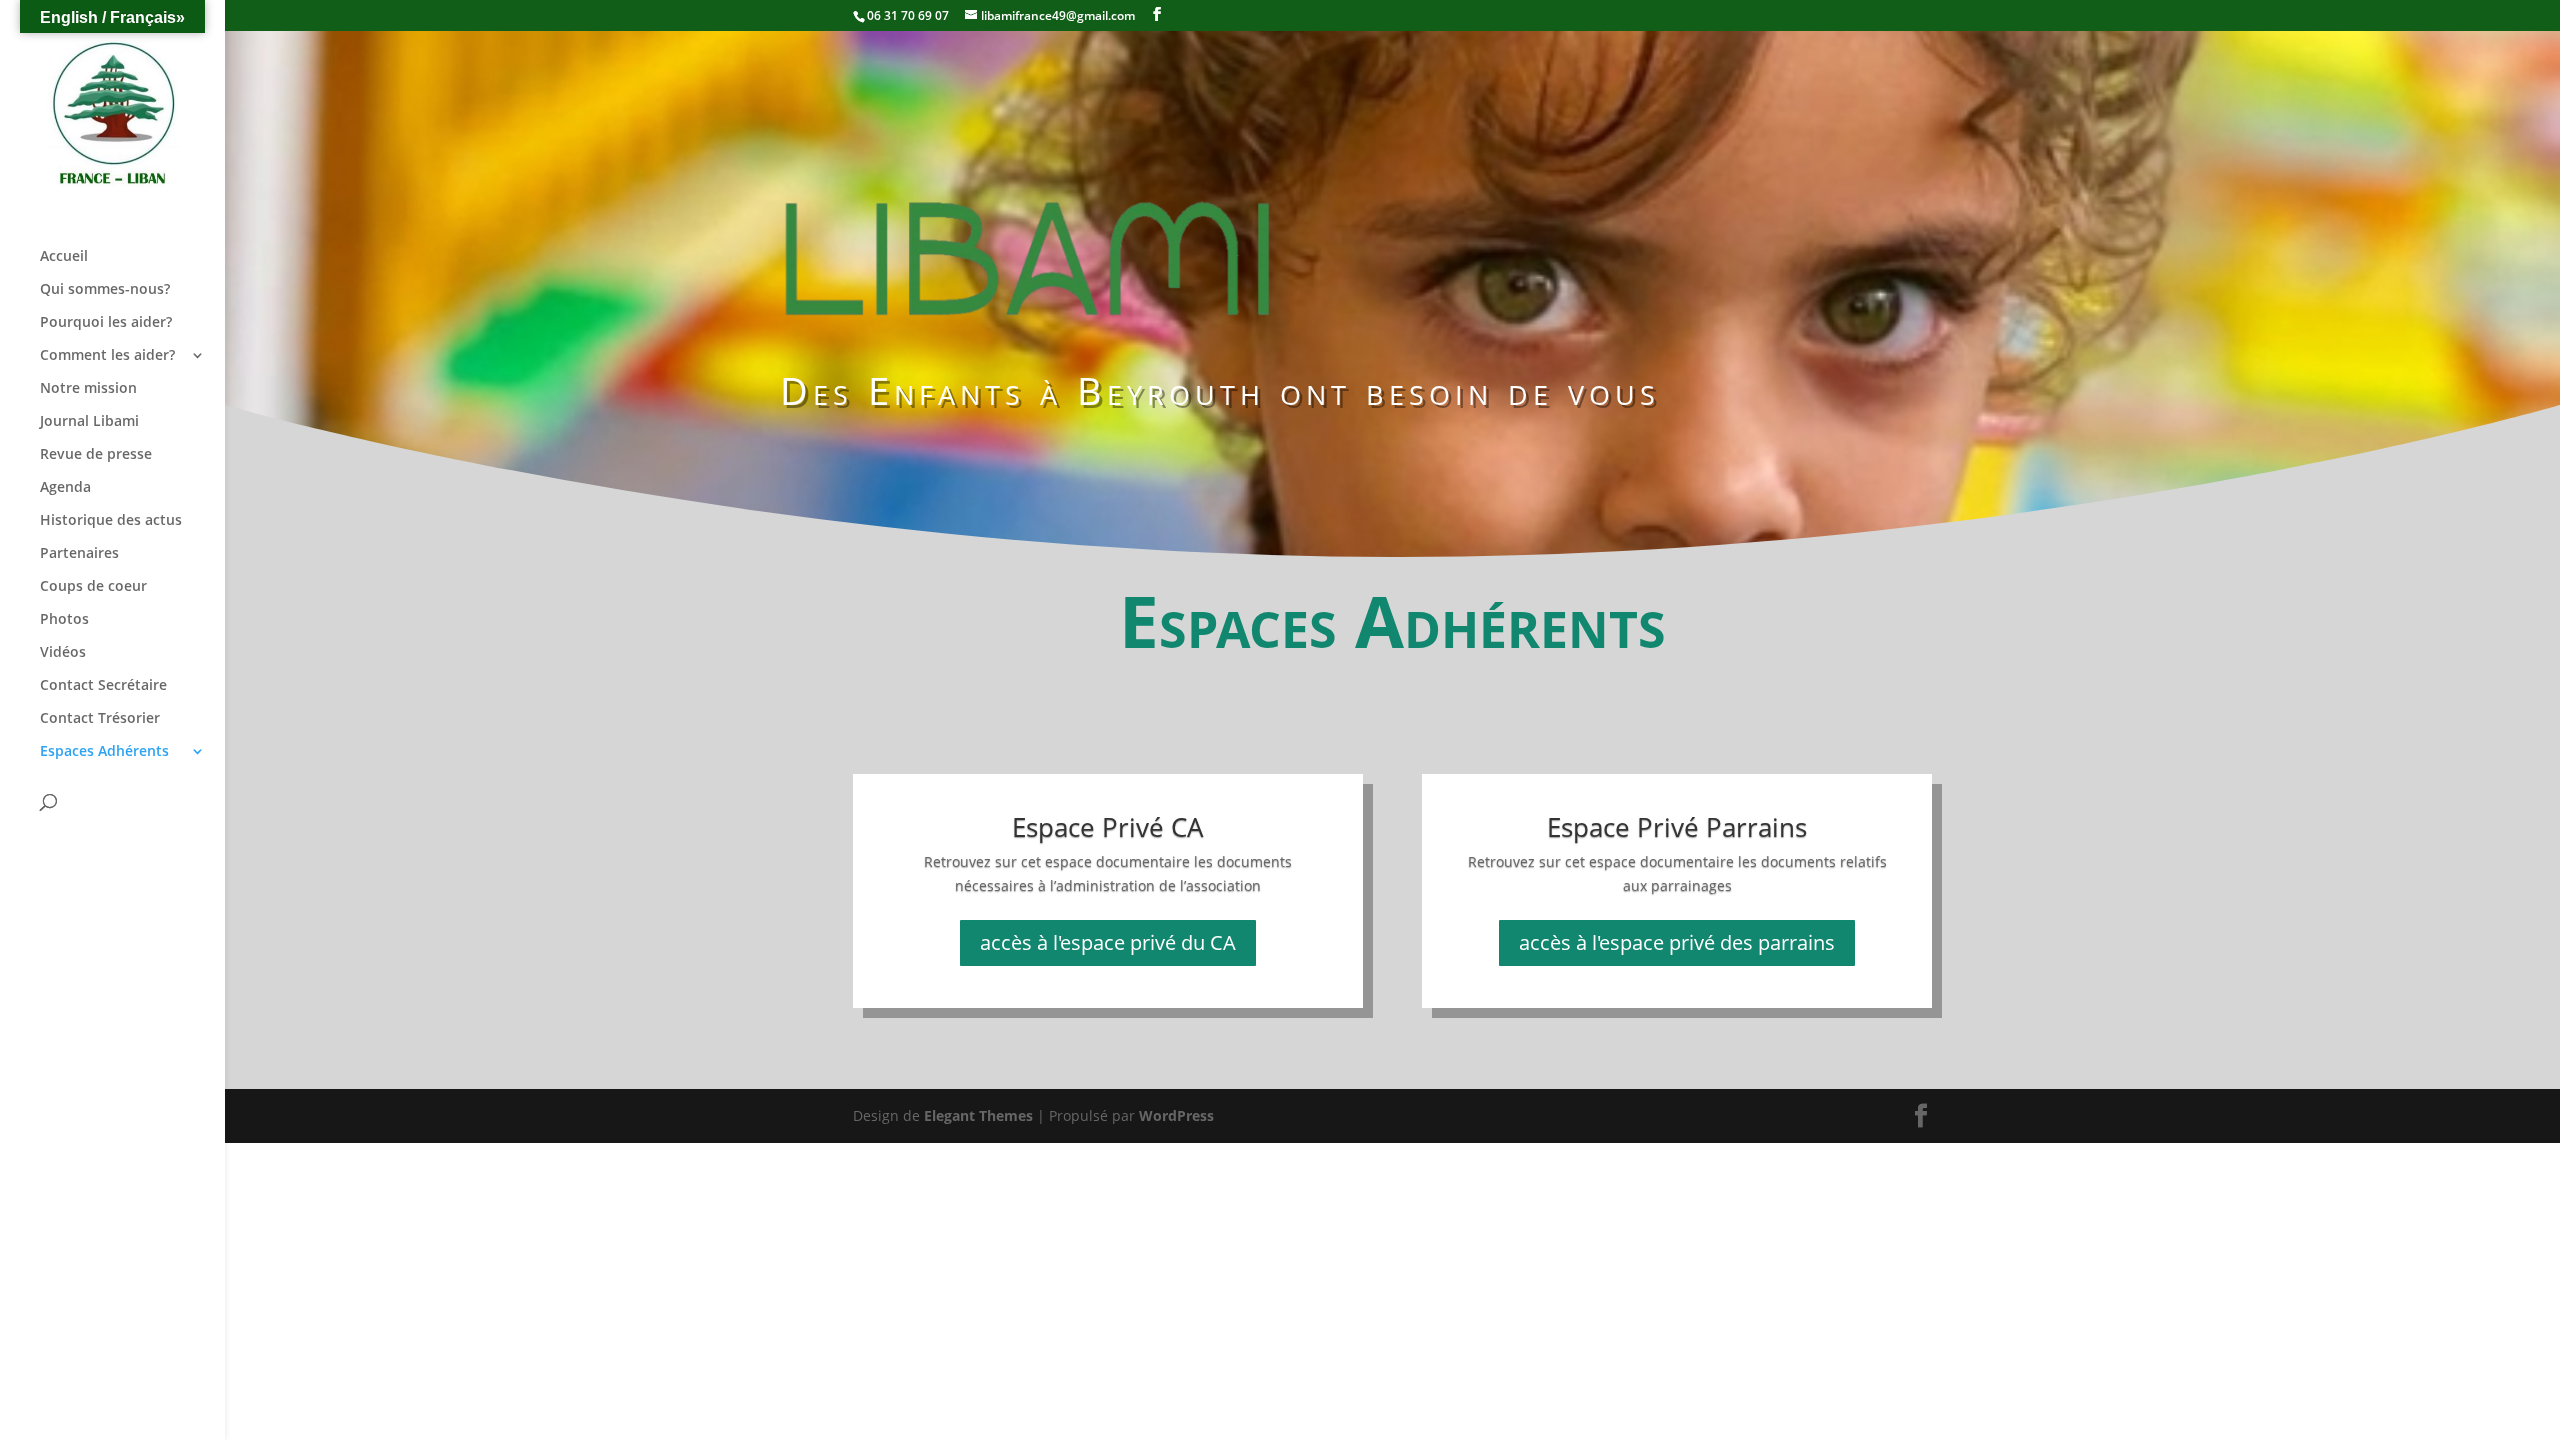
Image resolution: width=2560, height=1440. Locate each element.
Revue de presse (96, 455)
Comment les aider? (107, 356)
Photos (64, 620)
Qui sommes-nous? (105, 290)
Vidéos (63, 653)
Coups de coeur (93, 587)
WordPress (1176, 1115)
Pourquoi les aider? (106, 323)
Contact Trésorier (100, 719)
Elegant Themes (978, 1115)
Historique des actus (111, 521)
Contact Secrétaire (103, 686)
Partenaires (79, 554)
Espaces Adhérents (104, 752)
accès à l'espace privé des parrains (1677, 942)
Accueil (64, 257)
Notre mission (88, 389)
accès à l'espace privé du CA (1108, 942)
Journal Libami (89, 422)
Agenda (65, 488)
